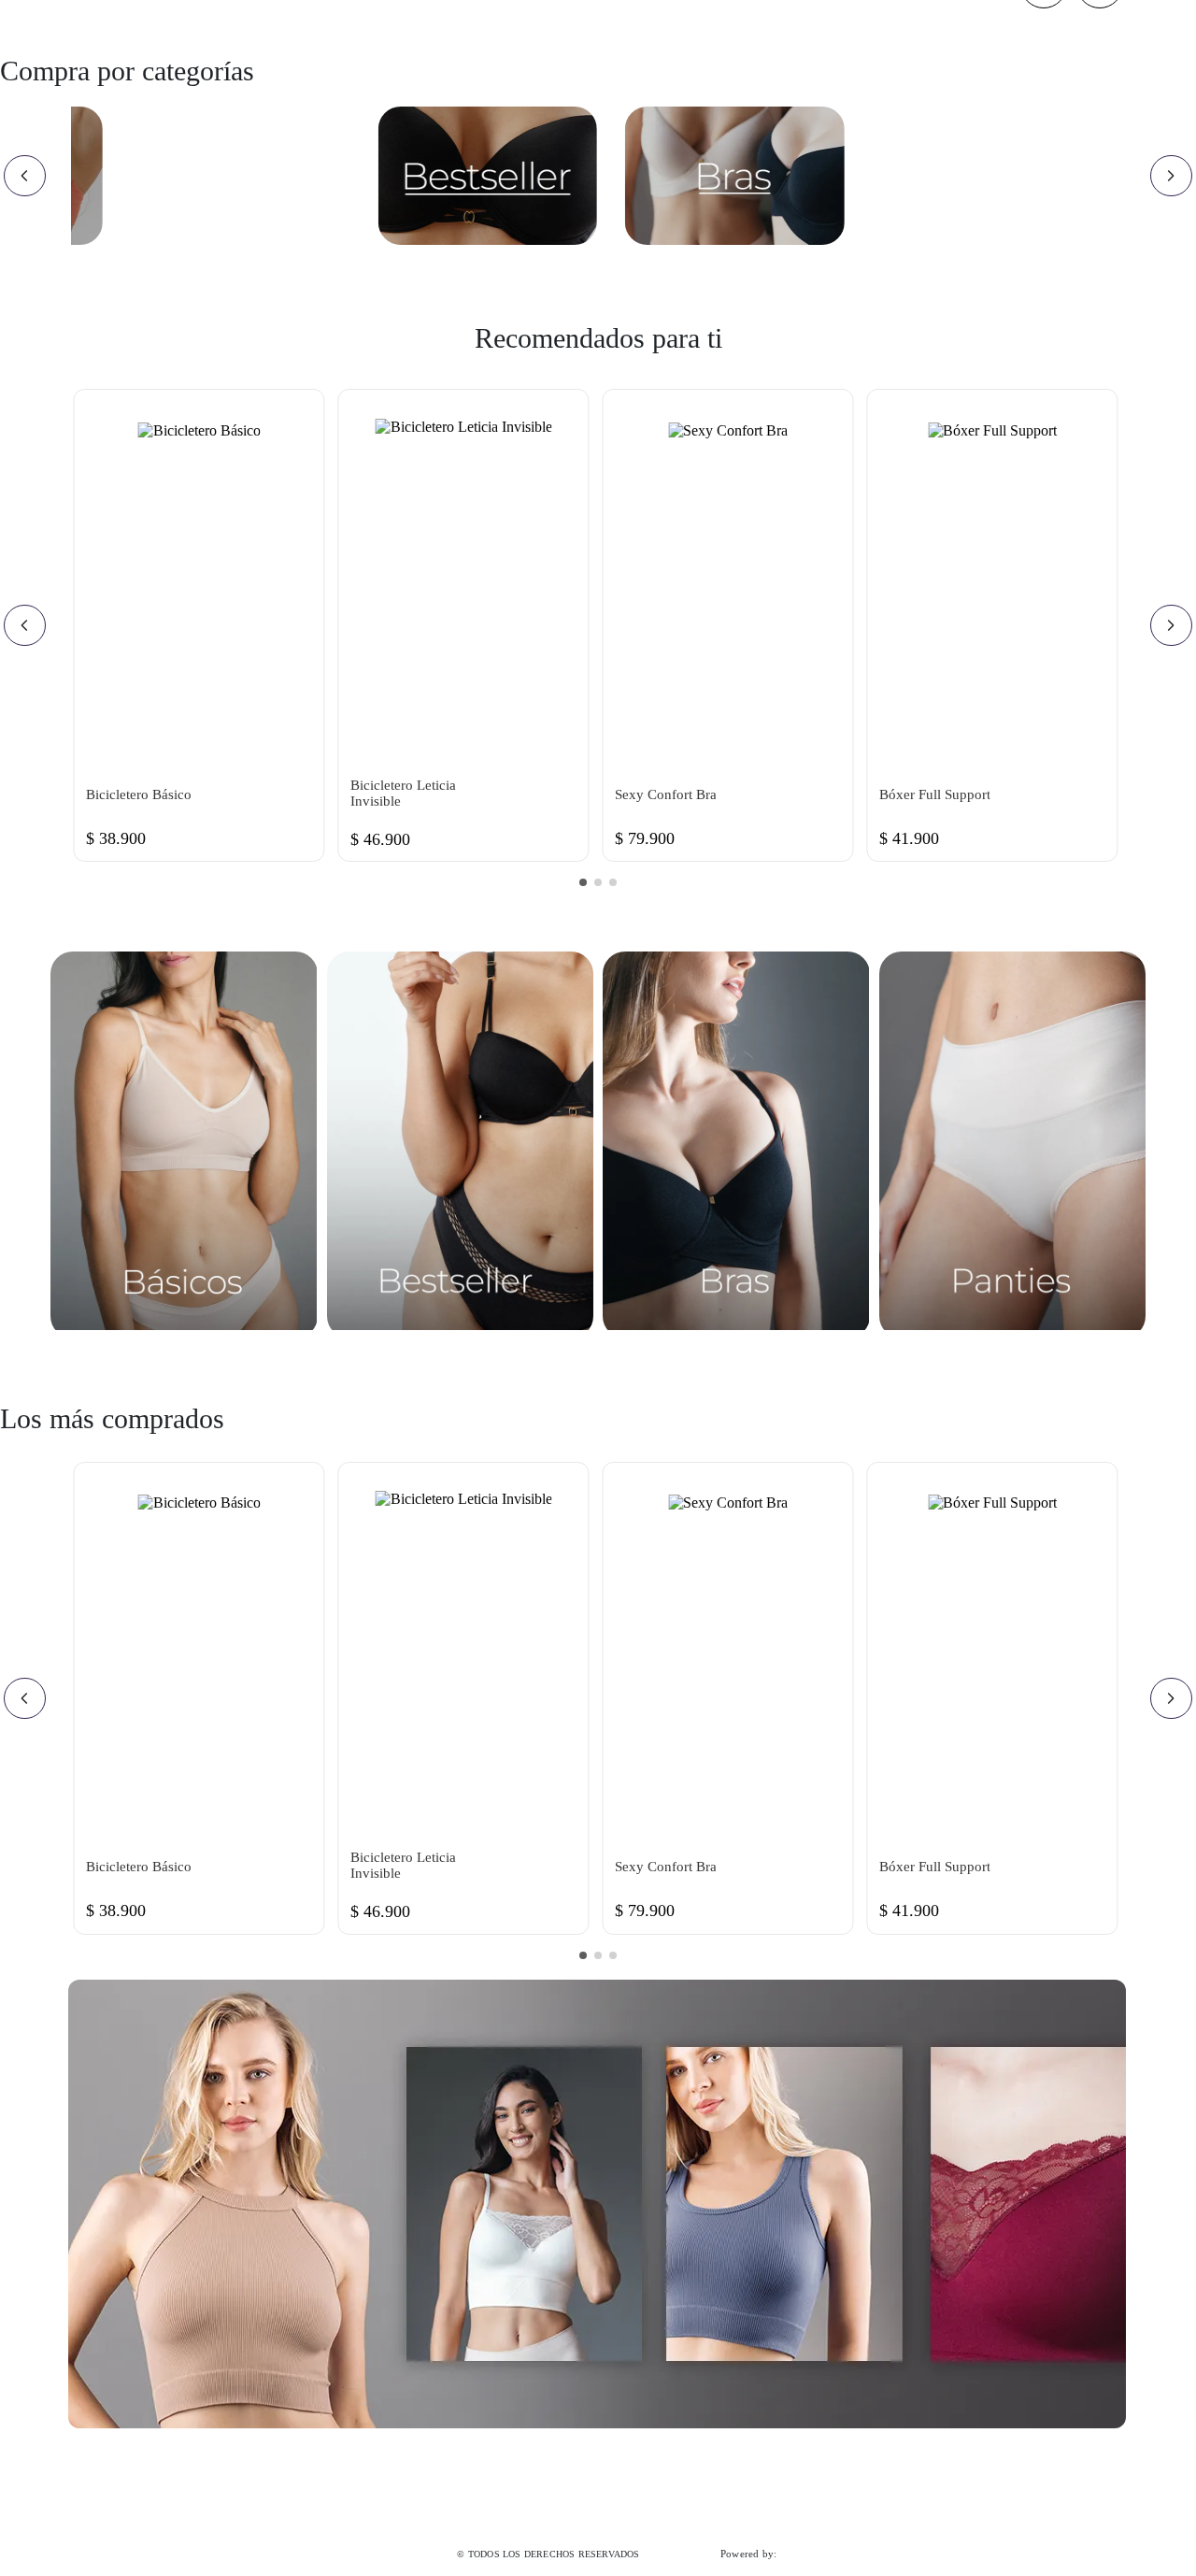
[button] (583, 882)
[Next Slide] (1171, 176)
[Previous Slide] (25, 176)
